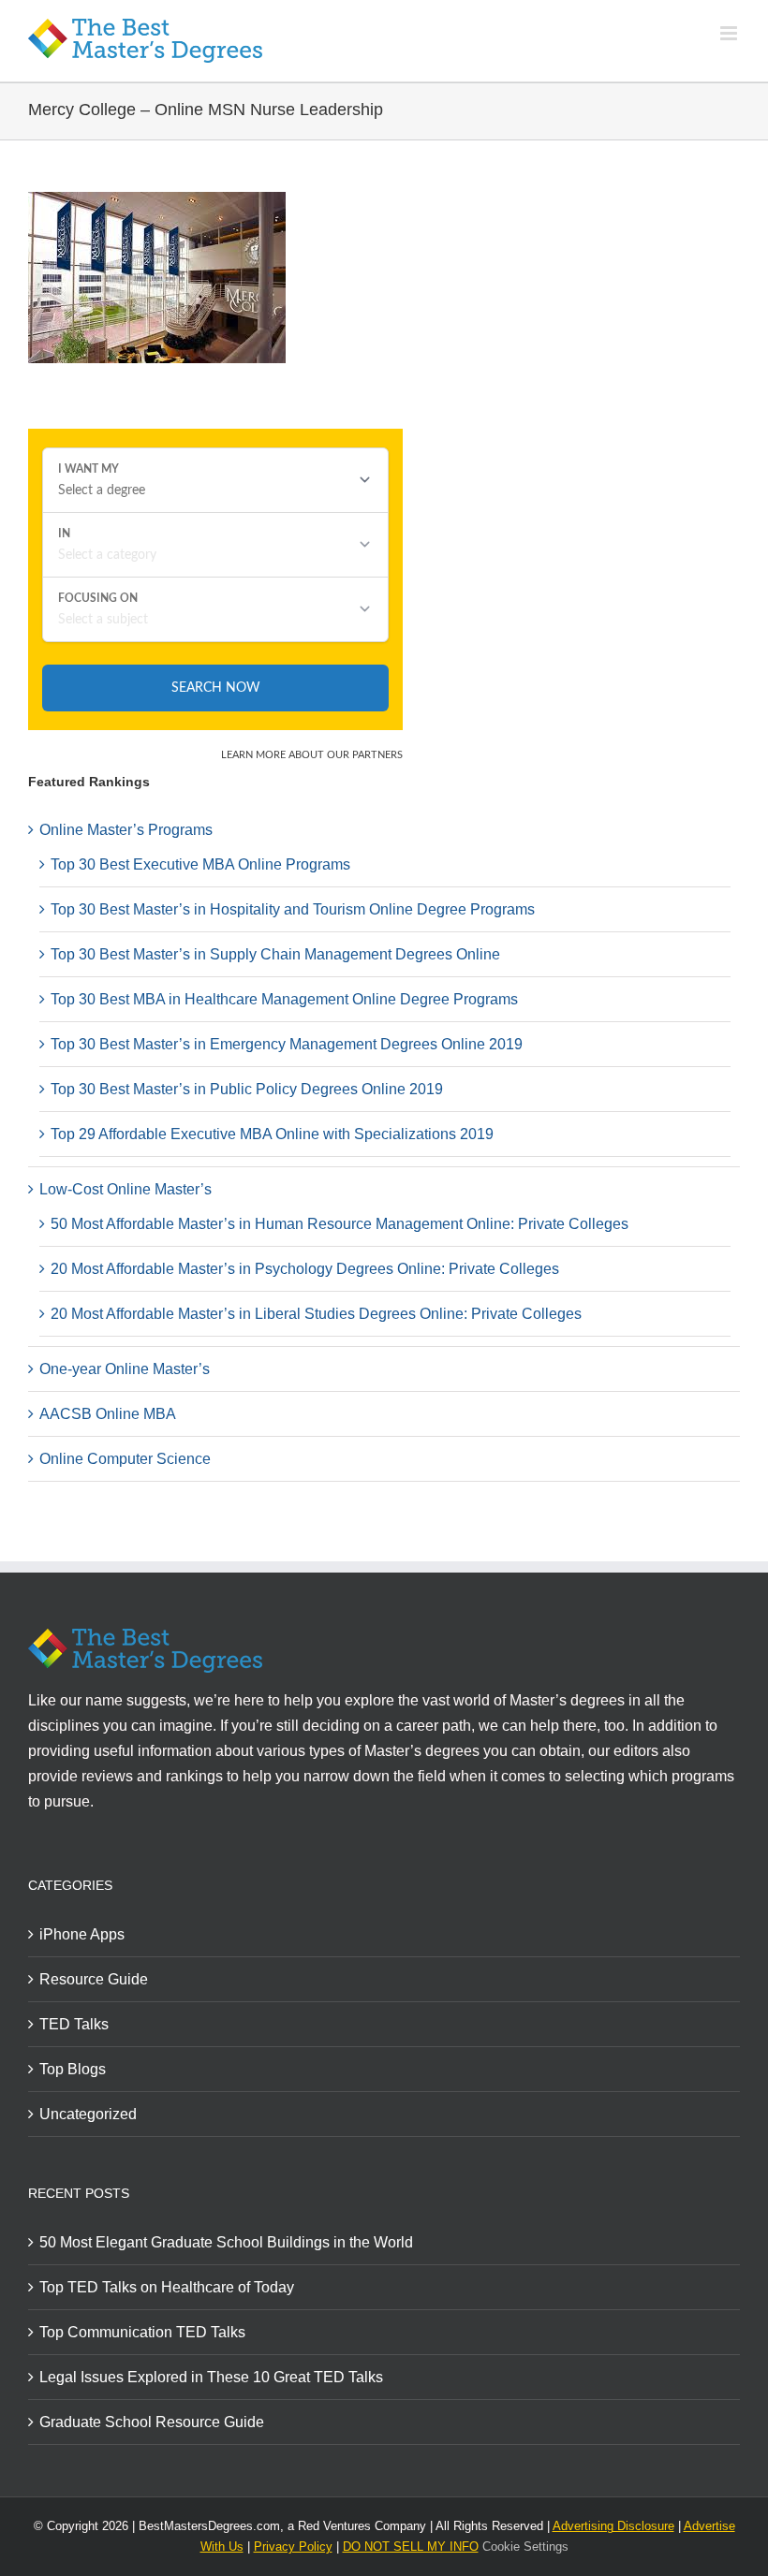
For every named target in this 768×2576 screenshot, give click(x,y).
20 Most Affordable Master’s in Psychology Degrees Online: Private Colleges (305, 1269)
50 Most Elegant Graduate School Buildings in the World (226, 2242)
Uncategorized (88, 2114)
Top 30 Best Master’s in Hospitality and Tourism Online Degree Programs (293, 909)
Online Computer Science (125, 1459)
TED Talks (74, 2024)
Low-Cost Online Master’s (126, 1189)
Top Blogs (73, 2069)
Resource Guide (94, 1979)
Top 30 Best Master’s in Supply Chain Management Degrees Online (275, 954)
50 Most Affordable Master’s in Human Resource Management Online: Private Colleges (340, 1224)
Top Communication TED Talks (142, 2332)
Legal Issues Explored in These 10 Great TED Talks (211, 2377)
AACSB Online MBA (108, 1414)
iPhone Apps (82, 1934)
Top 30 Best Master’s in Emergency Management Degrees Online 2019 (287, 1044)
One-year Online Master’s (125, 1369)
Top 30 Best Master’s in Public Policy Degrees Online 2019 (247, 1089)
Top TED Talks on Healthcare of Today (167, 2287)
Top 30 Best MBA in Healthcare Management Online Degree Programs (284, 999)
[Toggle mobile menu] (730, 33)
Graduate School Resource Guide (152, 2422)
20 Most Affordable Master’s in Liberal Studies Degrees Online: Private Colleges (316, 1314)
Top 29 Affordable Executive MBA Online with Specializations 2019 (272, 1134)
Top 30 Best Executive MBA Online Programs (200, 864)
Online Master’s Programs (126, 830)
